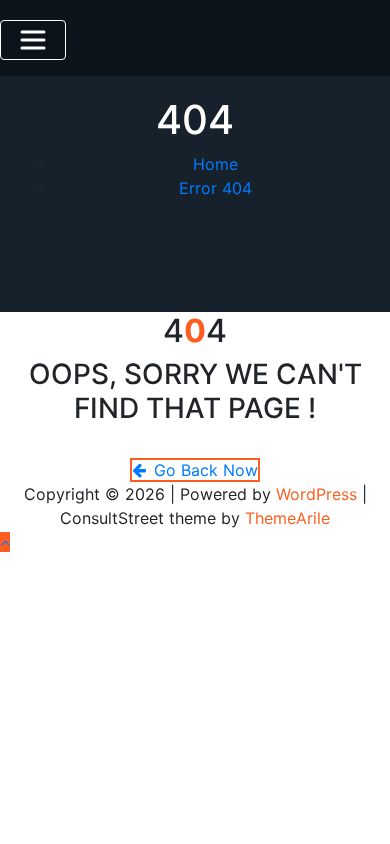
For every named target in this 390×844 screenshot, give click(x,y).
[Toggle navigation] (33, 40)
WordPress (316, 494)
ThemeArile (287, 518)
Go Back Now (206, 470)
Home (215, 164)
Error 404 (215, 188)
